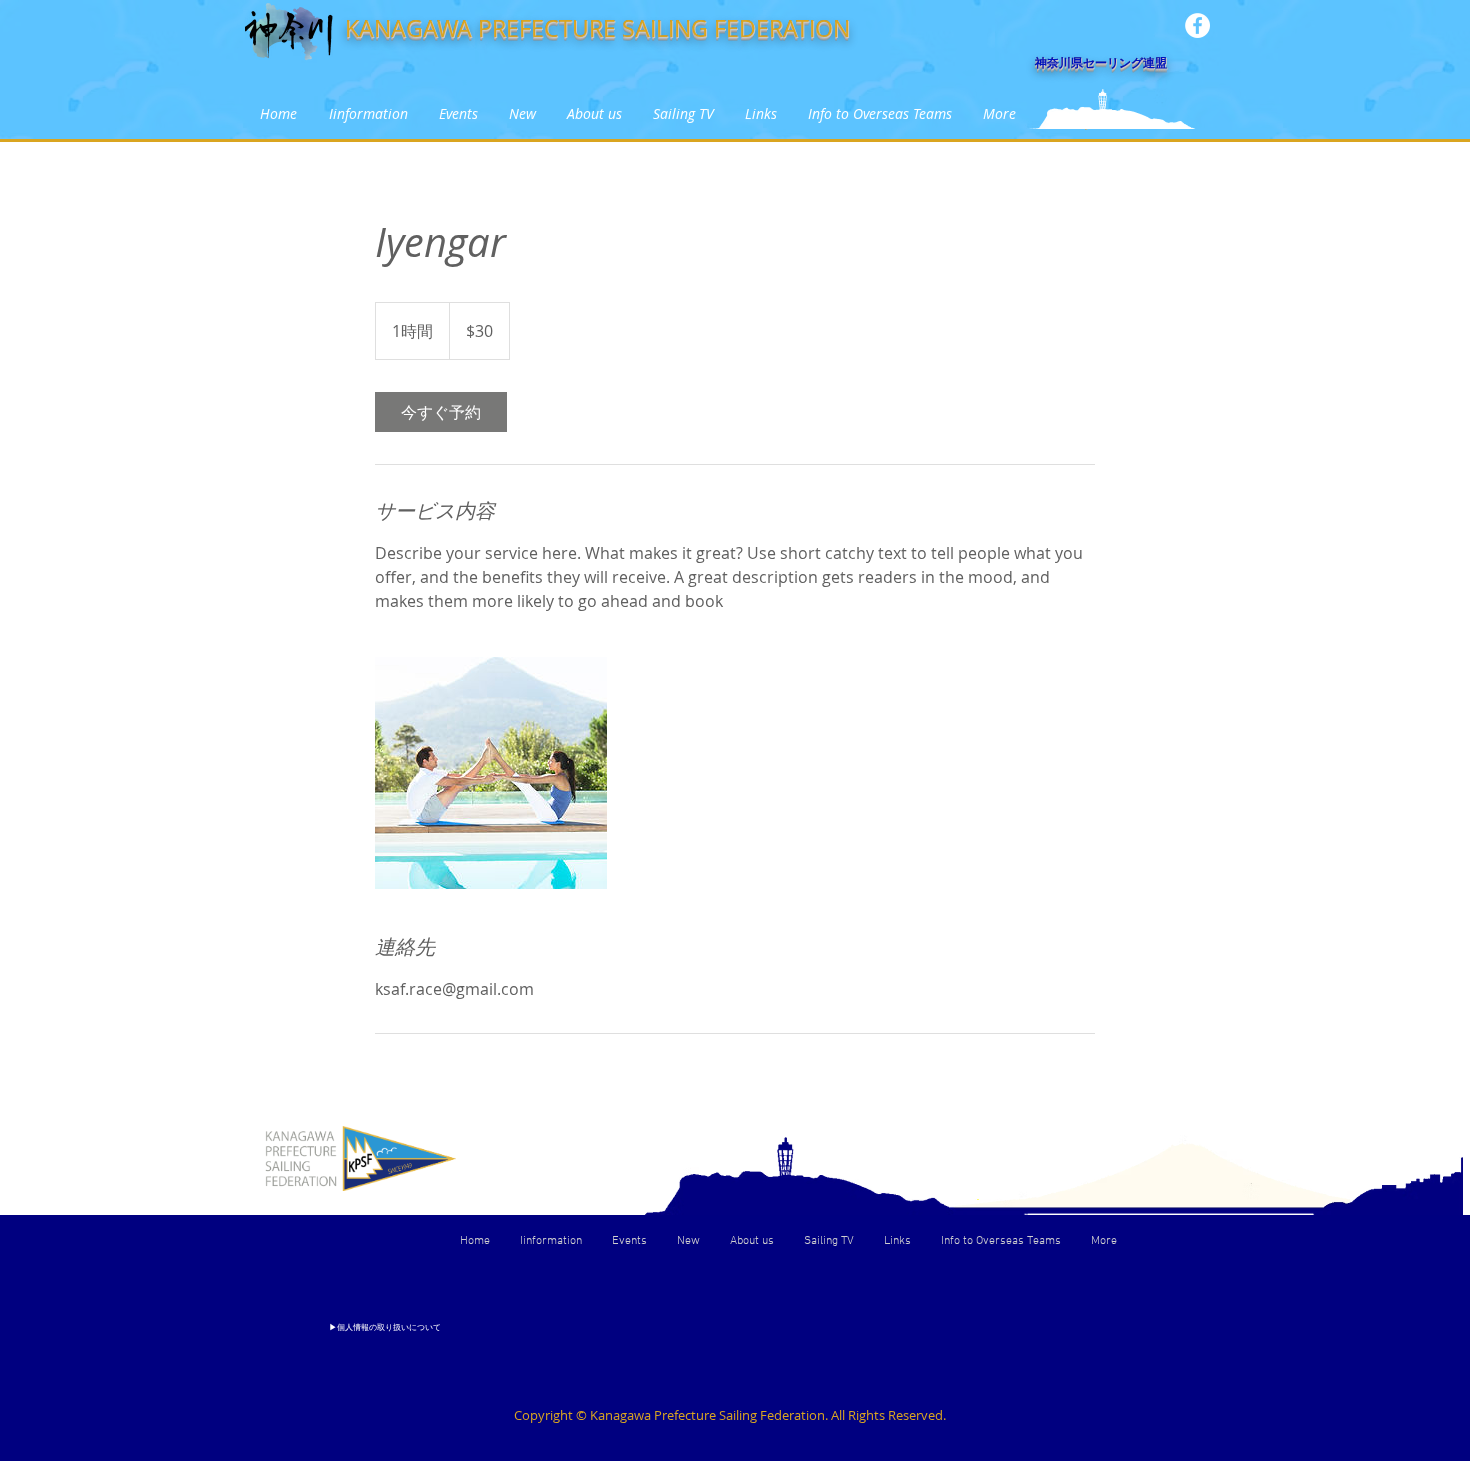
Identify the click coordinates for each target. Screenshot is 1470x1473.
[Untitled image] (491, 773)
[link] (441, 412)
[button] (459, 113)
